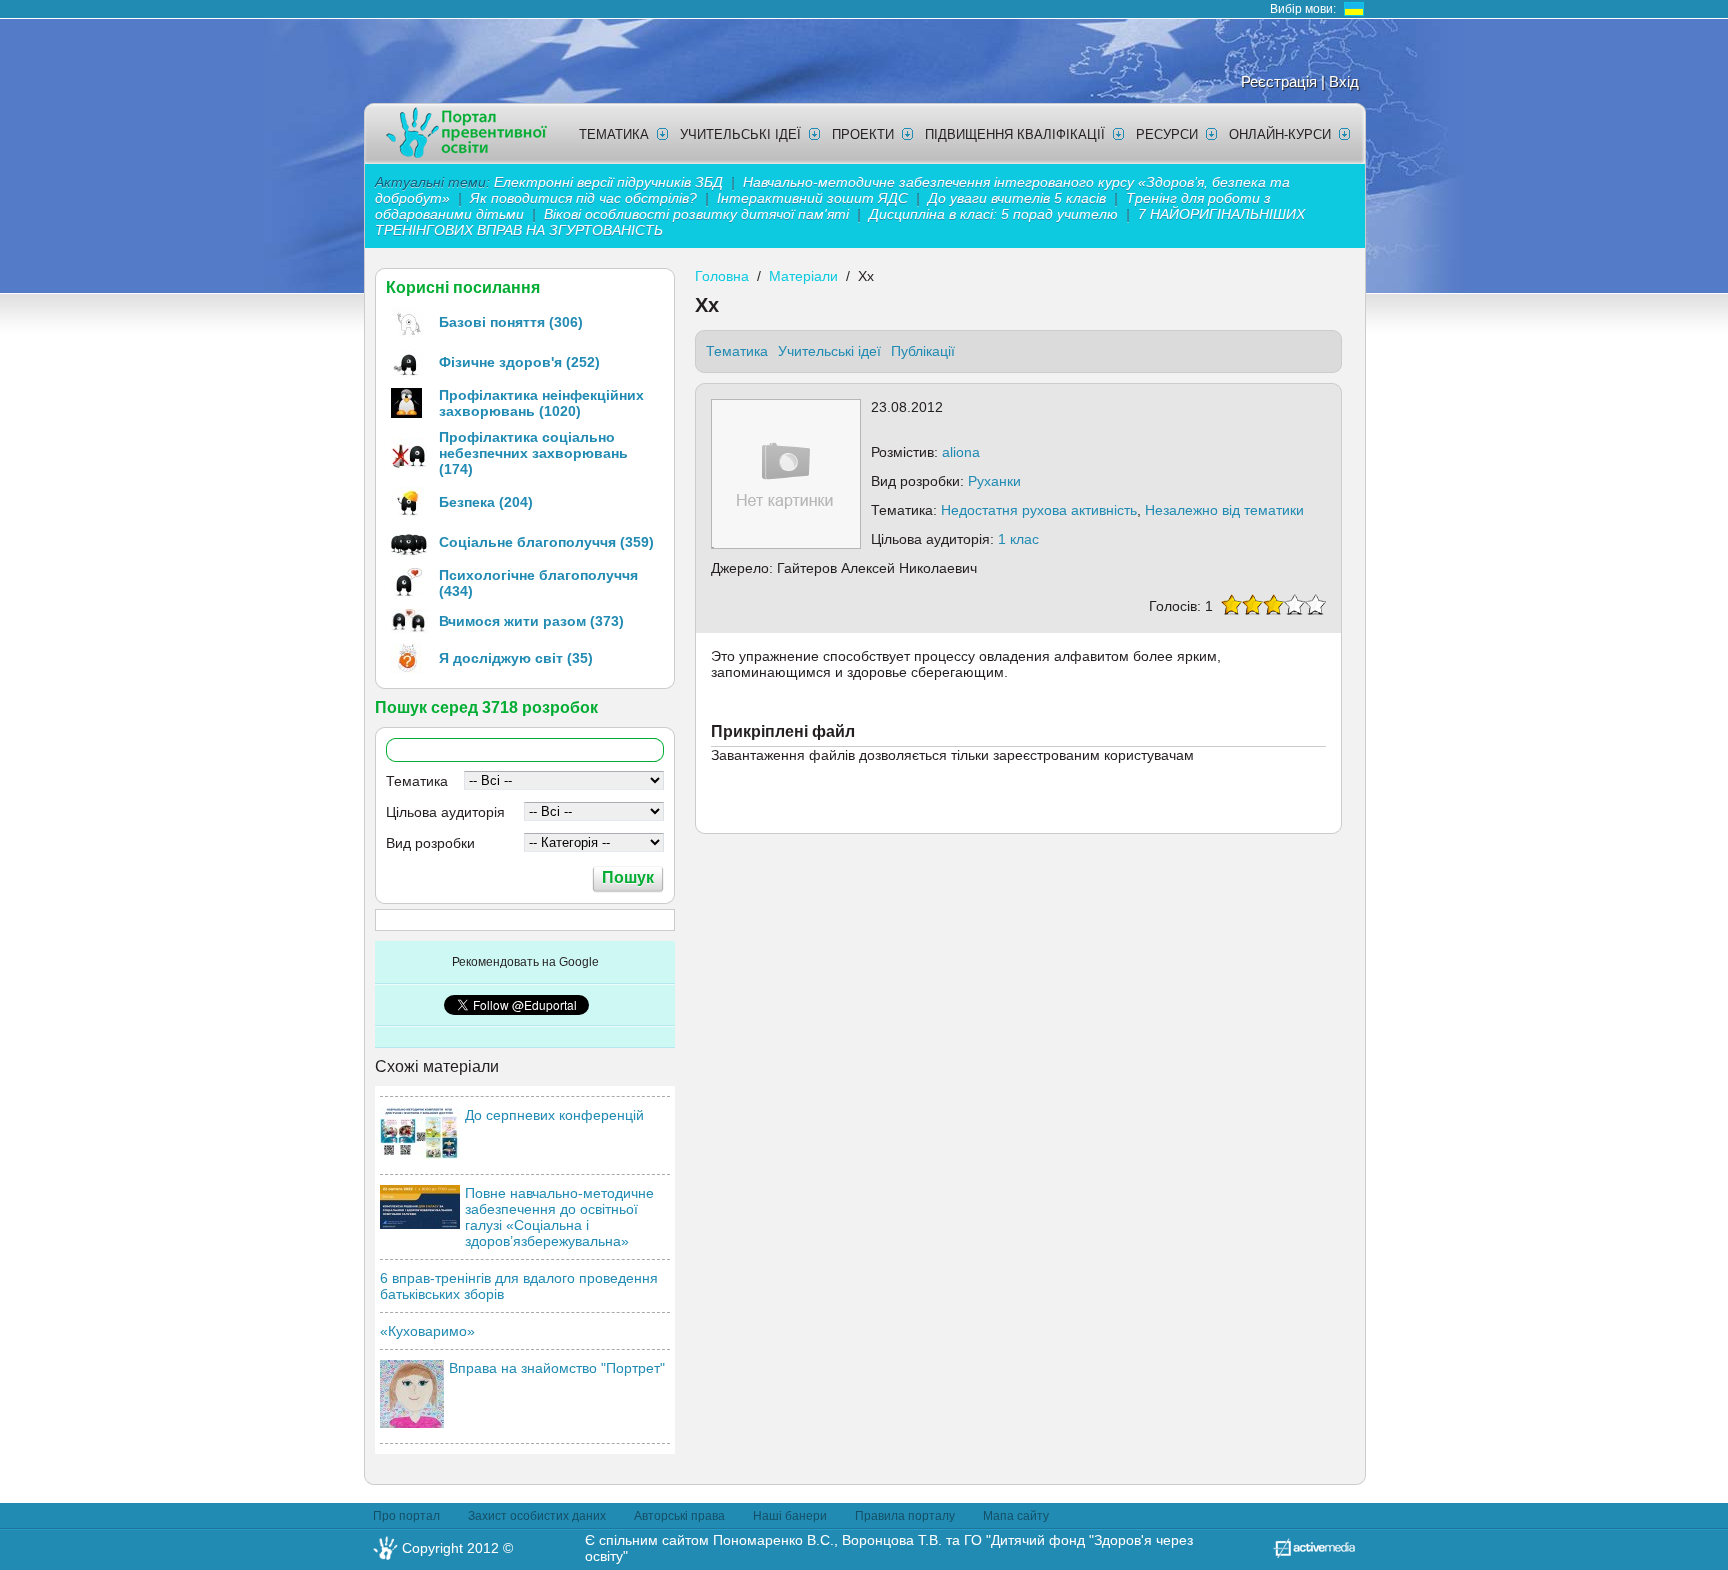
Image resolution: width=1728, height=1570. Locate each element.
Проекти (863, 134)
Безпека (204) (486, 502)
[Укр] (1354, 9)
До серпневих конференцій (554, 1115)
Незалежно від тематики (1224, 510)
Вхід (1344, 81)
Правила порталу (905, 1516)
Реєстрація (1279, 81)
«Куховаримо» (427, 1331)
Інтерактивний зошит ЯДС (812, 198)
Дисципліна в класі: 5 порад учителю (993, 214)
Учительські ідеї (740, 134)
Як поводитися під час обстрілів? (583, 198)
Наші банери (790, 1516)
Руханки (994, 481)
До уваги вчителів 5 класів (1019, 198)
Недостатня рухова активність (1039, 510)
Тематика (614, 134)
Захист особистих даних (537, 1516)
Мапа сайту (1016, 1516)
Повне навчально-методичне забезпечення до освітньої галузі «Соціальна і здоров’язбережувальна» (559, 1217)
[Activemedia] (1314, 1553)
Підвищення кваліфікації (1015, 134)
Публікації (923, 351)
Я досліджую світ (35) (516, 658)
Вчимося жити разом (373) (531, 621)
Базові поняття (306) (511, 322)
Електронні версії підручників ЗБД (608, 182)
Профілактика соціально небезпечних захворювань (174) (533, 453)
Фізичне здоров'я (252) (519, 362)
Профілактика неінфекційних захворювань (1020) (541, 403)
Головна (722, 276)
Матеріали (803, 276)
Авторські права (679, 1516)
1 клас (1018, 539)
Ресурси (1167, 134)
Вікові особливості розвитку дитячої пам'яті (696, 214)
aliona (961, 452)
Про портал (406, 1516)
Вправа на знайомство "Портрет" (557, 1368)
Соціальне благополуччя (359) (546, 542)
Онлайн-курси (1280, 134)
